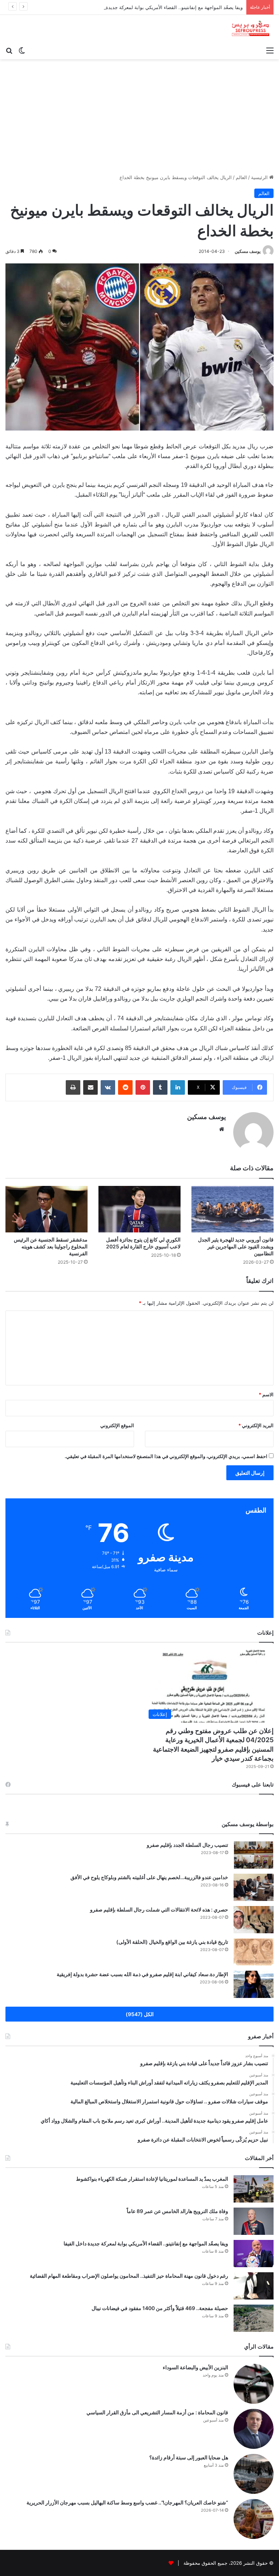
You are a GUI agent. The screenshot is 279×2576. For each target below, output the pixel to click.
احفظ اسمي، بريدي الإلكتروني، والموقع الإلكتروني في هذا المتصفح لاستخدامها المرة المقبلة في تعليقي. (166, 1456)
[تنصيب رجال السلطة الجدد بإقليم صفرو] (254, 1855)
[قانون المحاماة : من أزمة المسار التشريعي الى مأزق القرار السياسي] (254, 2429)
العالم (241, 177)
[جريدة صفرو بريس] (250, 29)
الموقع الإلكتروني (117, 1425)
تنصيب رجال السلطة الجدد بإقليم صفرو (187, 1845)
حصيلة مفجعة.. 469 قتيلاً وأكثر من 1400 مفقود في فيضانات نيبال (160, 2308)
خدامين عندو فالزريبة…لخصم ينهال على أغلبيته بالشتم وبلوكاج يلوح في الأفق (149, 1877)
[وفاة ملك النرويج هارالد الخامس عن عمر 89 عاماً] (254, 2221)
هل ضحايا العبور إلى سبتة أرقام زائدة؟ (189, 2457)
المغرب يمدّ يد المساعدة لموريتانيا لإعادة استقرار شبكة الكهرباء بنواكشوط (152, 2179)
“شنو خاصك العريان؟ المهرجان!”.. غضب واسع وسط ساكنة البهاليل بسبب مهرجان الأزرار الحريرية (127, 2502)
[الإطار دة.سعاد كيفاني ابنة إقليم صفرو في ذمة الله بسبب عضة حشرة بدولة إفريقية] (254, 1984)
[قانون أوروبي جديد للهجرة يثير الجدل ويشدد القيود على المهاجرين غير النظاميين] (232, 1209)
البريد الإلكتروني (256, 1425)
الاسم (266, 1394)
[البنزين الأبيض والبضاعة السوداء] (254, 2384)
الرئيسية (260, 177)
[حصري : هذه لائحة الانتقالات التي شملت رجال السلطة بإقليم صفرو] (254, 1920)
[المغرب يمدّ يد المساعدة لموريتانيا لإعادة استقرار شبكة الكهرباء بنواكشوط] (254, 2189)
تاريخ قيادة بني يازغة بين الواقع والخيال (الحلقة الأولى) (172, 1942)
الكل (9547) (140, 2014)
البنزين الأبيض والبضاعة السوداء (195, 2367)
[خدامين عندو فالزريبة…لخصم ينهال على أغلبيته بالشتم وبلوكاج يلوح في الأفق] (254, 1887)
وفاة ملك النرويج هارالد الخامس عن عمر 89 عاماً (177, 2211)
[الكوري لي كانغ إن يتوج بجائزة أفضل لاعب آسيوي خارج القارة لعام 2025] (139, 1209)
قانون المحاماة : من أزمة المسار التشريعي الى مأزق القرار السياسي (157, 2412)
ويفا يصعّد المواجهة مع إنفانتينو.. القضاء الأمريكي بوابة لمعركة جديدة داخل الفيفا (162, 7)
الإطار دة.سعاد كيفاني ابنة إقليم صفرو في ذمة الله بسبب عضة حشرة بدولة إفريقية (142, 1974)
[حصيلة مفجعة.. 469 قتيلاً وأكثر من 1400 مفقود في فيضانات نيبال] (254, 2318)
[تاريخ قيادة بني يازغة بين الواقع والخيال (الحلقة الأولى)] (254, 1952)
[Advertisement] (139, 114)
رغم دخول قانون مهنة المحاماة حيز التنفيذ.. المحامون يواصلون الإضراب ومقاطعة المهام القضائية (129, 2276)
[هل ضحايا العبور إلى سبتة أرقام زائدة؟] (254, 2474)
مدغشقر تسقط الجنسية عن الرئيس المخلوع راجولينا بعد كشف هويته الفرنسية (51, 1246)
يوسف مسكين (248, 251)
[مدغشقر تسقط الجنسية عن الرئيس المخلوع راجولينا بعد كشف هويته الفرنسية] (46, 1209)
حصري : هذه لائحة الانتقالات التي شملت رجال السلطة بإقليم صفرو (159, 1909)
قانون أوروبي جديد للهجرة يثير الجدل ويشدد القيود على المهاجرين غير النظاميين (236, 1246)
